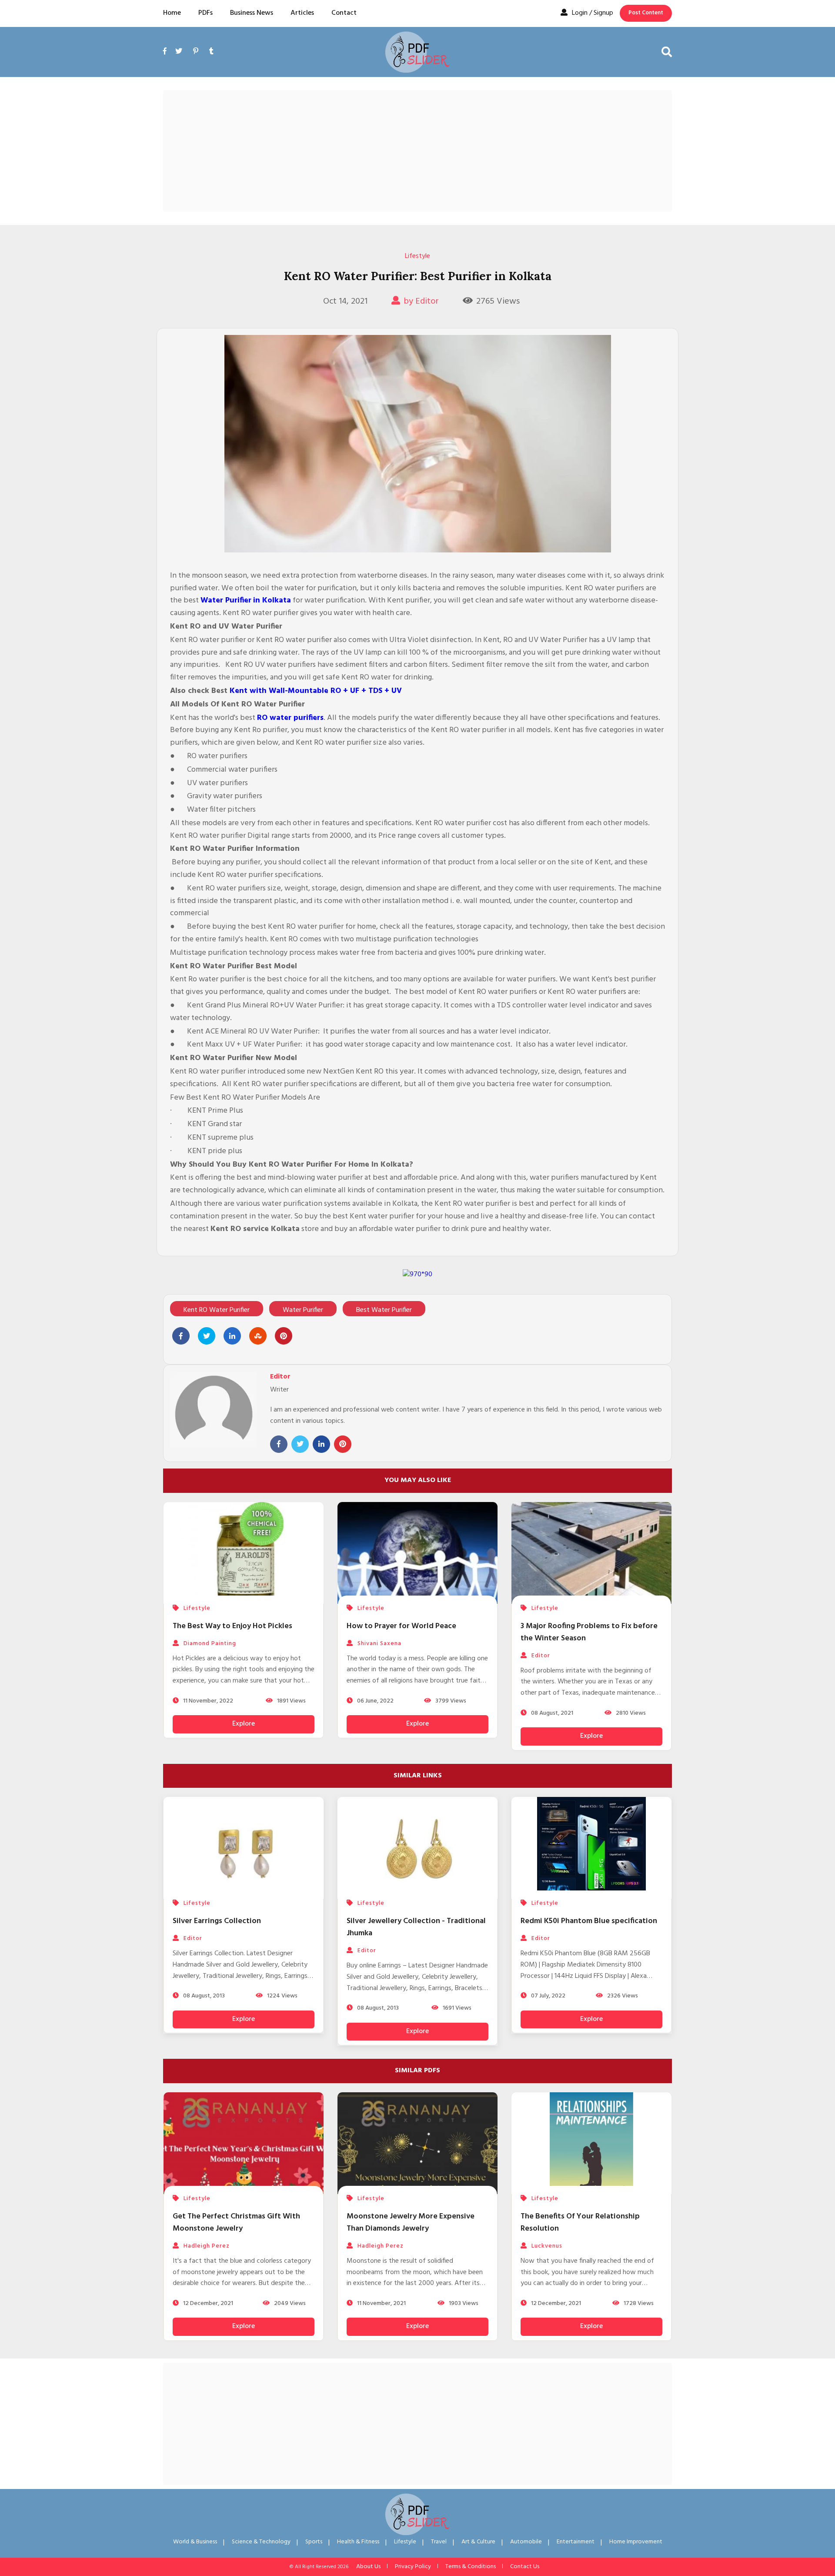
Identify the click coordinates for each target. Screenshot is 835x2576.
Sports (314, 2542)
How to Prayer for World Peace (401, 1626)
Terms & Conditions (471, 2567)
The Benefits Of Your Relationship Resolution (580, 2223)
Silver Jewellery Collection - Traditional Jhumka (416, 1927)
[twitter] (179, 52)
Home (172, 13)
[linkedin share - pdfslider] (232, 1336)
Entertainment (576, 2542)
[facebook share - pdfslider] (181, 1336)
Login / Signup (593, 13)
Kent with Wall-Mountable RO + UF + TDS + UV (316, 691)
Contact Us (525, 2567)
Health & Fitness (358, 2542)
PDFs (205, 13)
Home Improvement (636, 2542)
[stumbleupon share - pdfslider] (258, 1336)
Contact (344, 13)
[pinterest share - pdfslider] (284, 1336)
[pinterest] (196, 52)
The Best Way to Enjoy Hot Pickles (232, 1626)
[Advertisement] (417, 151)
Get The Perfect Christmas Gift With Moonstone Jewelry (236, 2223)
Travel (439, 2542)
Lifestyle (417, 256)
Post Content (646, 13)
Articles (302, 13)
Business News (252, 13)
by (421, 301)
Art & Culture (478, 2542)
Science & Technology (261, 2542)
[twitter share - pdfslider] (207, 1336)
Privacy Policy (413, 2567)
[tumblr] (211, 52)
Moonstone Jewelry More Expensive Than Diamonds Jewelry (411, 2223)
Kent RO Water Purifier (217, 1310)
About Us (368, 2567)
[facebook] (167, 62)
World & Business (195, 2542)
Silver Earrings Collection (217, 1921)
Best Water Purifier (384, 1310)
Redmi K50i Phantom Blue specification (589, 1921)
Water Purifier (303, 1310)
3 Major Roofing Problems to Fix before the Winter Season (589, 1632)
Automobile (526, 2542)
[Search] (667, 52)
